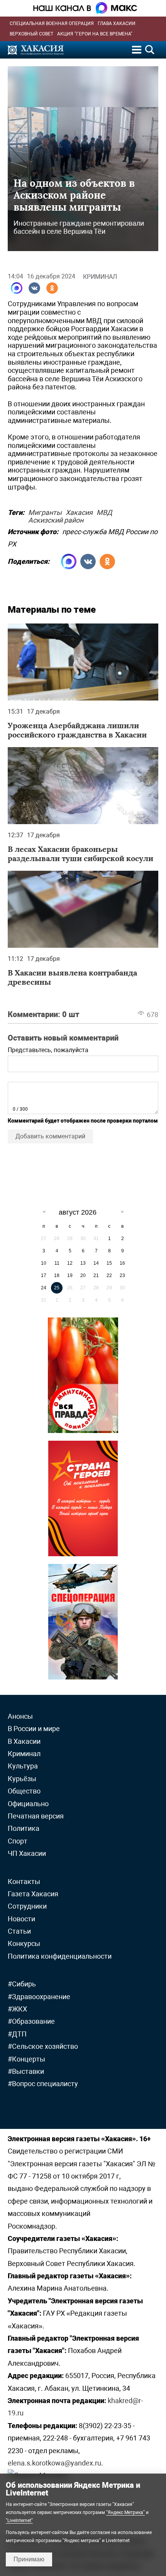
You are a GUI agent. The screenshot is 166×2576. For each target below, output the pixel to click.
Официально (28, 1804)
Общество (24, 1791)
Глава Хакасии (117, 23)
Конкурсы (24, 1943)
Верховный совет (31, 34)
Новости (21, 1919)
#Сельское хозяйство (43, 2046)
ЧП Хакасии (27, 1853)
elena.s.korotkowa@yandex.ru (54, 2463)
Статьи (19, 1931)
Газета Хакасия (33, 1894)
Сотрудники (27, 1906)
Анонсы (20, 1716)
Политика (24, 1828)
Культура (23, 1766)
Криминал (100, 277)
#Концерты (26, 2059)
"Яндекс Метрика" (125, 2512)
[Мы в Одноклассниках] (52, 288)
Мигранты (45, 511)
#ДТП (17, 2034)
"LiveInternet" (19, 2521)
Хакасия (79, 511)
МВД (104, 511)
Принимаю (29, 2559)
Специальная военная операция (52, 23)
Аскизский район (56, 519)
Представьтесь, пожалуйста (48, 1050)
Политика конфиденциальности (60, 1956)
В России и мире (34, 1729)
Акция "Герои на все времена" (95, 34)
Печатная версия (36, 1816)
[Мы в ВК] (34, 288)
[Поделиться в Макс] (17, 288)
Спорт (18, 1841)
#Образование (31, 2021)
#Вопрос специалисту (43, 2084)
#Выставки (26, 2071)
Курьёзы (22, 1779)
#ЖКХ (17, 2009)
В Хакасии (24, 1741)
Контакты (24, 1881)
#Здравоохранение (39, 1997)
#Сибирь (22, 1984)
